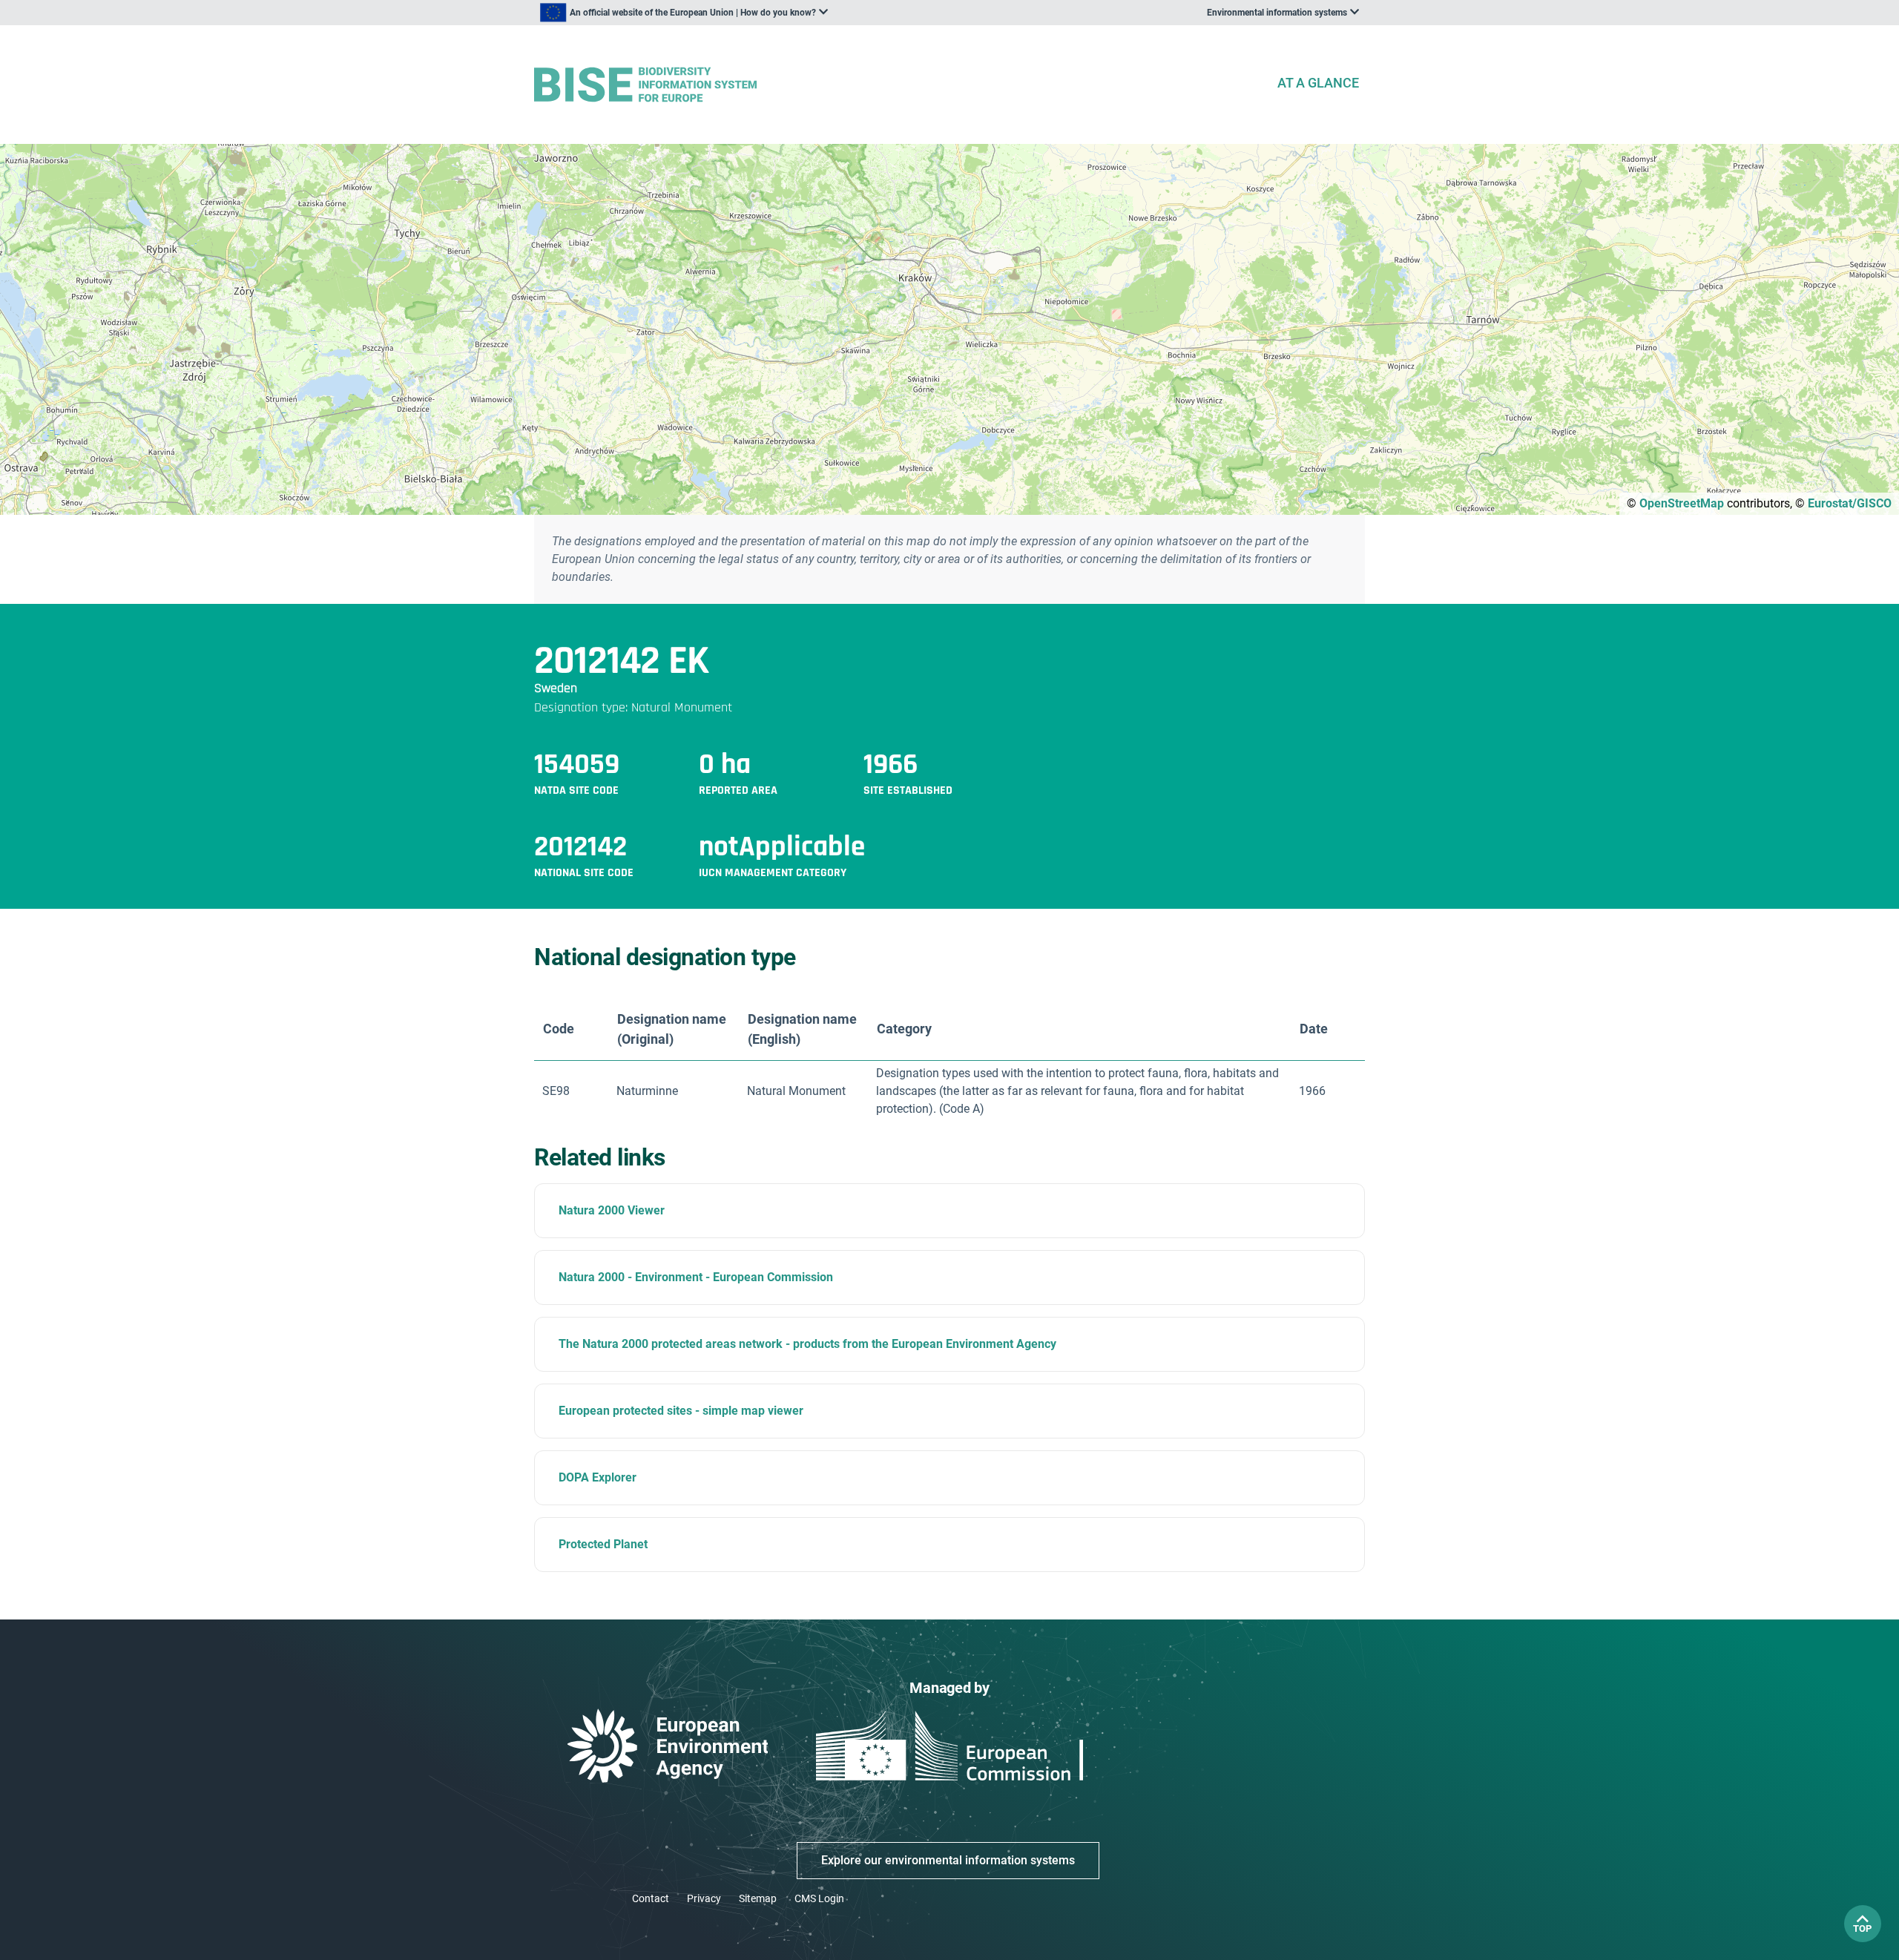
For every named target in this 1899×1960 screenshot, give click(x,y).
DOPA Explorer (598, 1477)
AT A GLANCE (1318, 83)
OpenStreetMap (1682, 503)
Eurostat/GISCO (1850, 503)
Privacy (704, 1898)
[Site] (899, 85)
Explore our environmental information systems (948, 1860)
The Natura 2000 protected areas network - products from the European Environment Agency (807, 1344)
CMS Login (819, 1898)
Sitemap (758, 1898)
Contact (651, 1898)
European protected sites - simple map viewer (681, 1411)
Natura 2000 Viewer (612, 1210)
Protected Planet (603, 1544)
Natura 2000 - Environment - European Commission (696, 1277)
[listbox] (684, 13)
